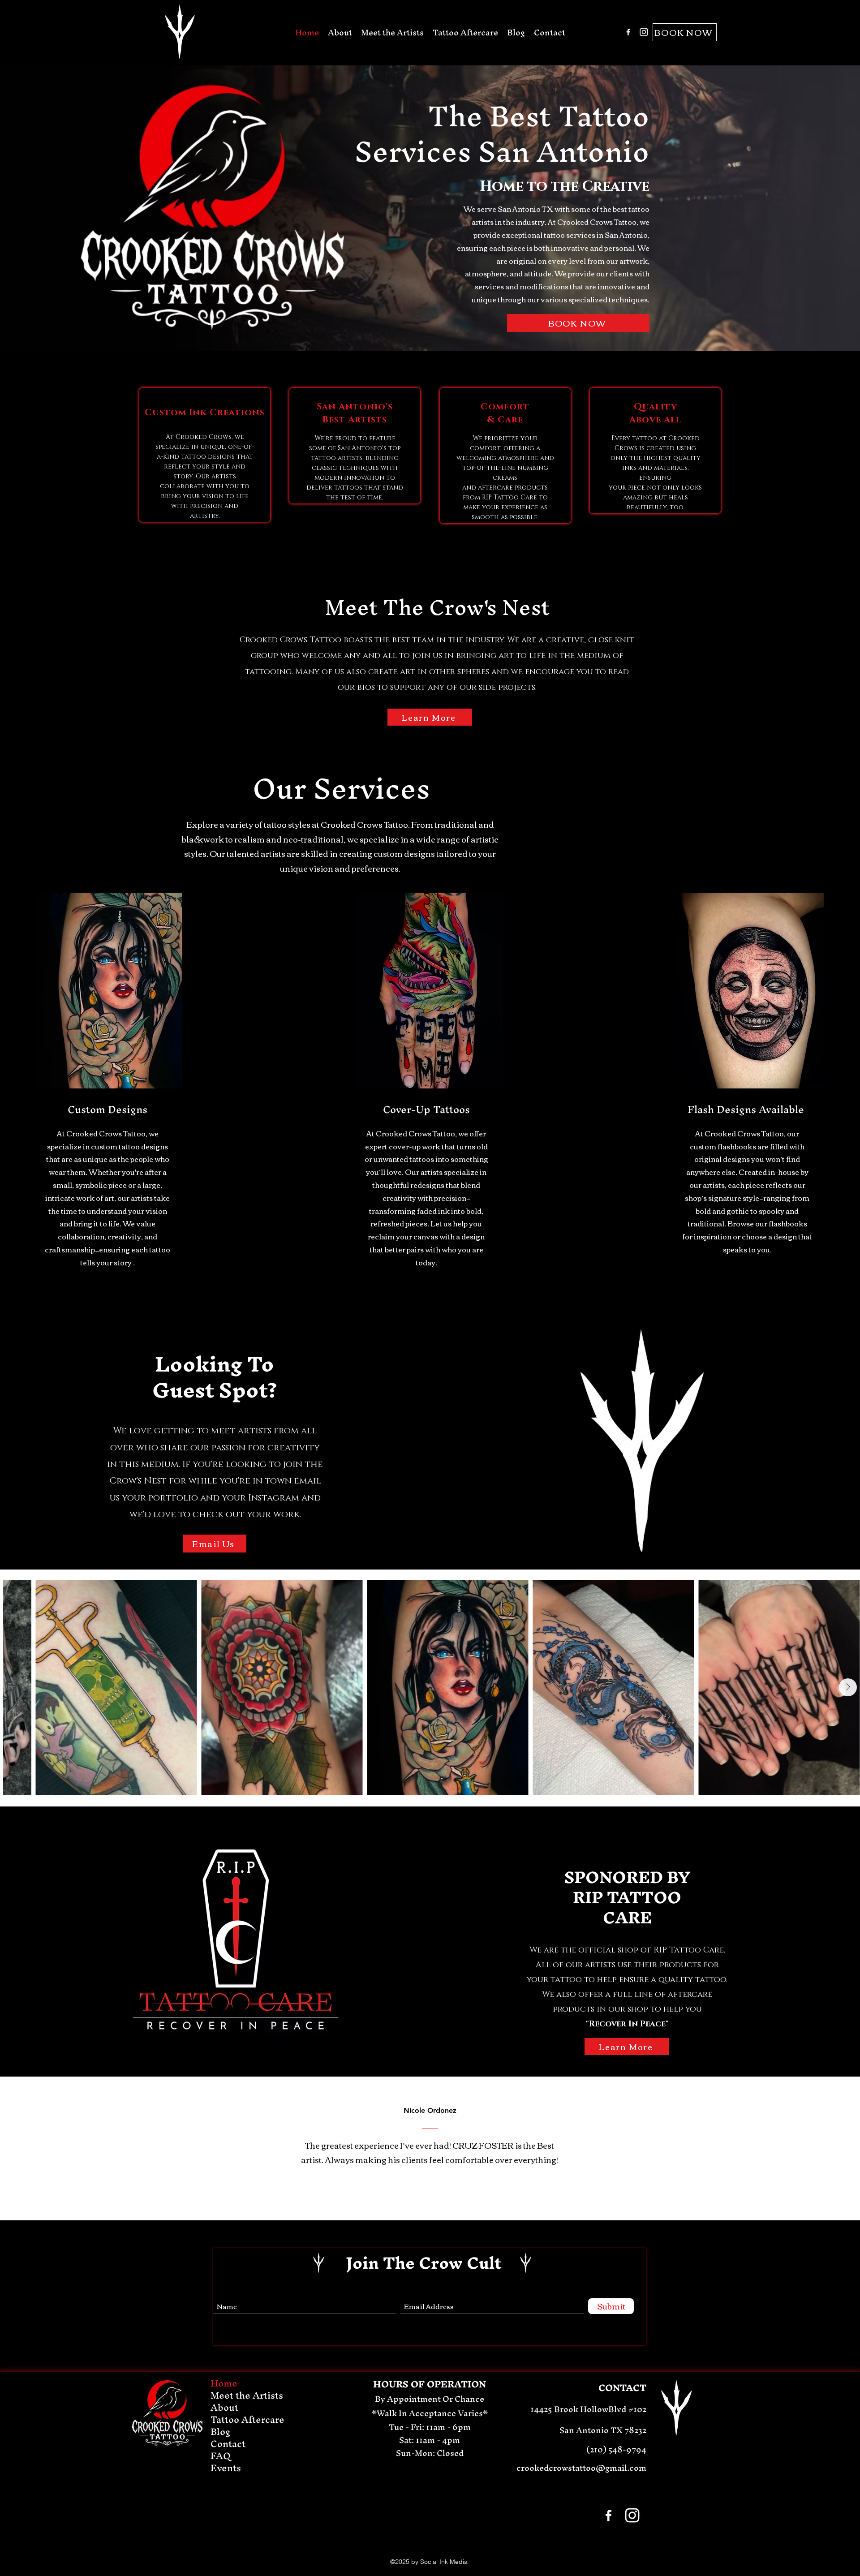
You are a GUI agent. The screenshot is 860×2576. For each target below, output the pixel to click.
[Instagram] (644, 32)
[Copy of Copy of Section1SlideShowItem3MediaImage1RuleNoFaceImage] (425, 2198)
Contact (228, 2444)
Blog (221, 2432)
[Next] (812, 2149)
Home (224, 2383)
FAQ (221, 2456)
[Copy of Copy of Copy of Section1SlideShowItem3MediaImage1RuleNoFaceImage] (436, 2198)
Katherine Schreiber (430, 2111)
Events (226, 2468)
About (224, 2407)
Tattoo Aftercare (247, 2419)
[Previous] (48, 2149)
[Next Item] (848, 1687)
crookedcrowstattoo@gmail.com (581, 2468)
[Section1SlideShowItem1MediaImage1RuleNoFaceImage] (415, 2198)
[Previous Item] (22, 1687)
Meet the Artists (247, 2395)
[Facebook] (628, 32)
